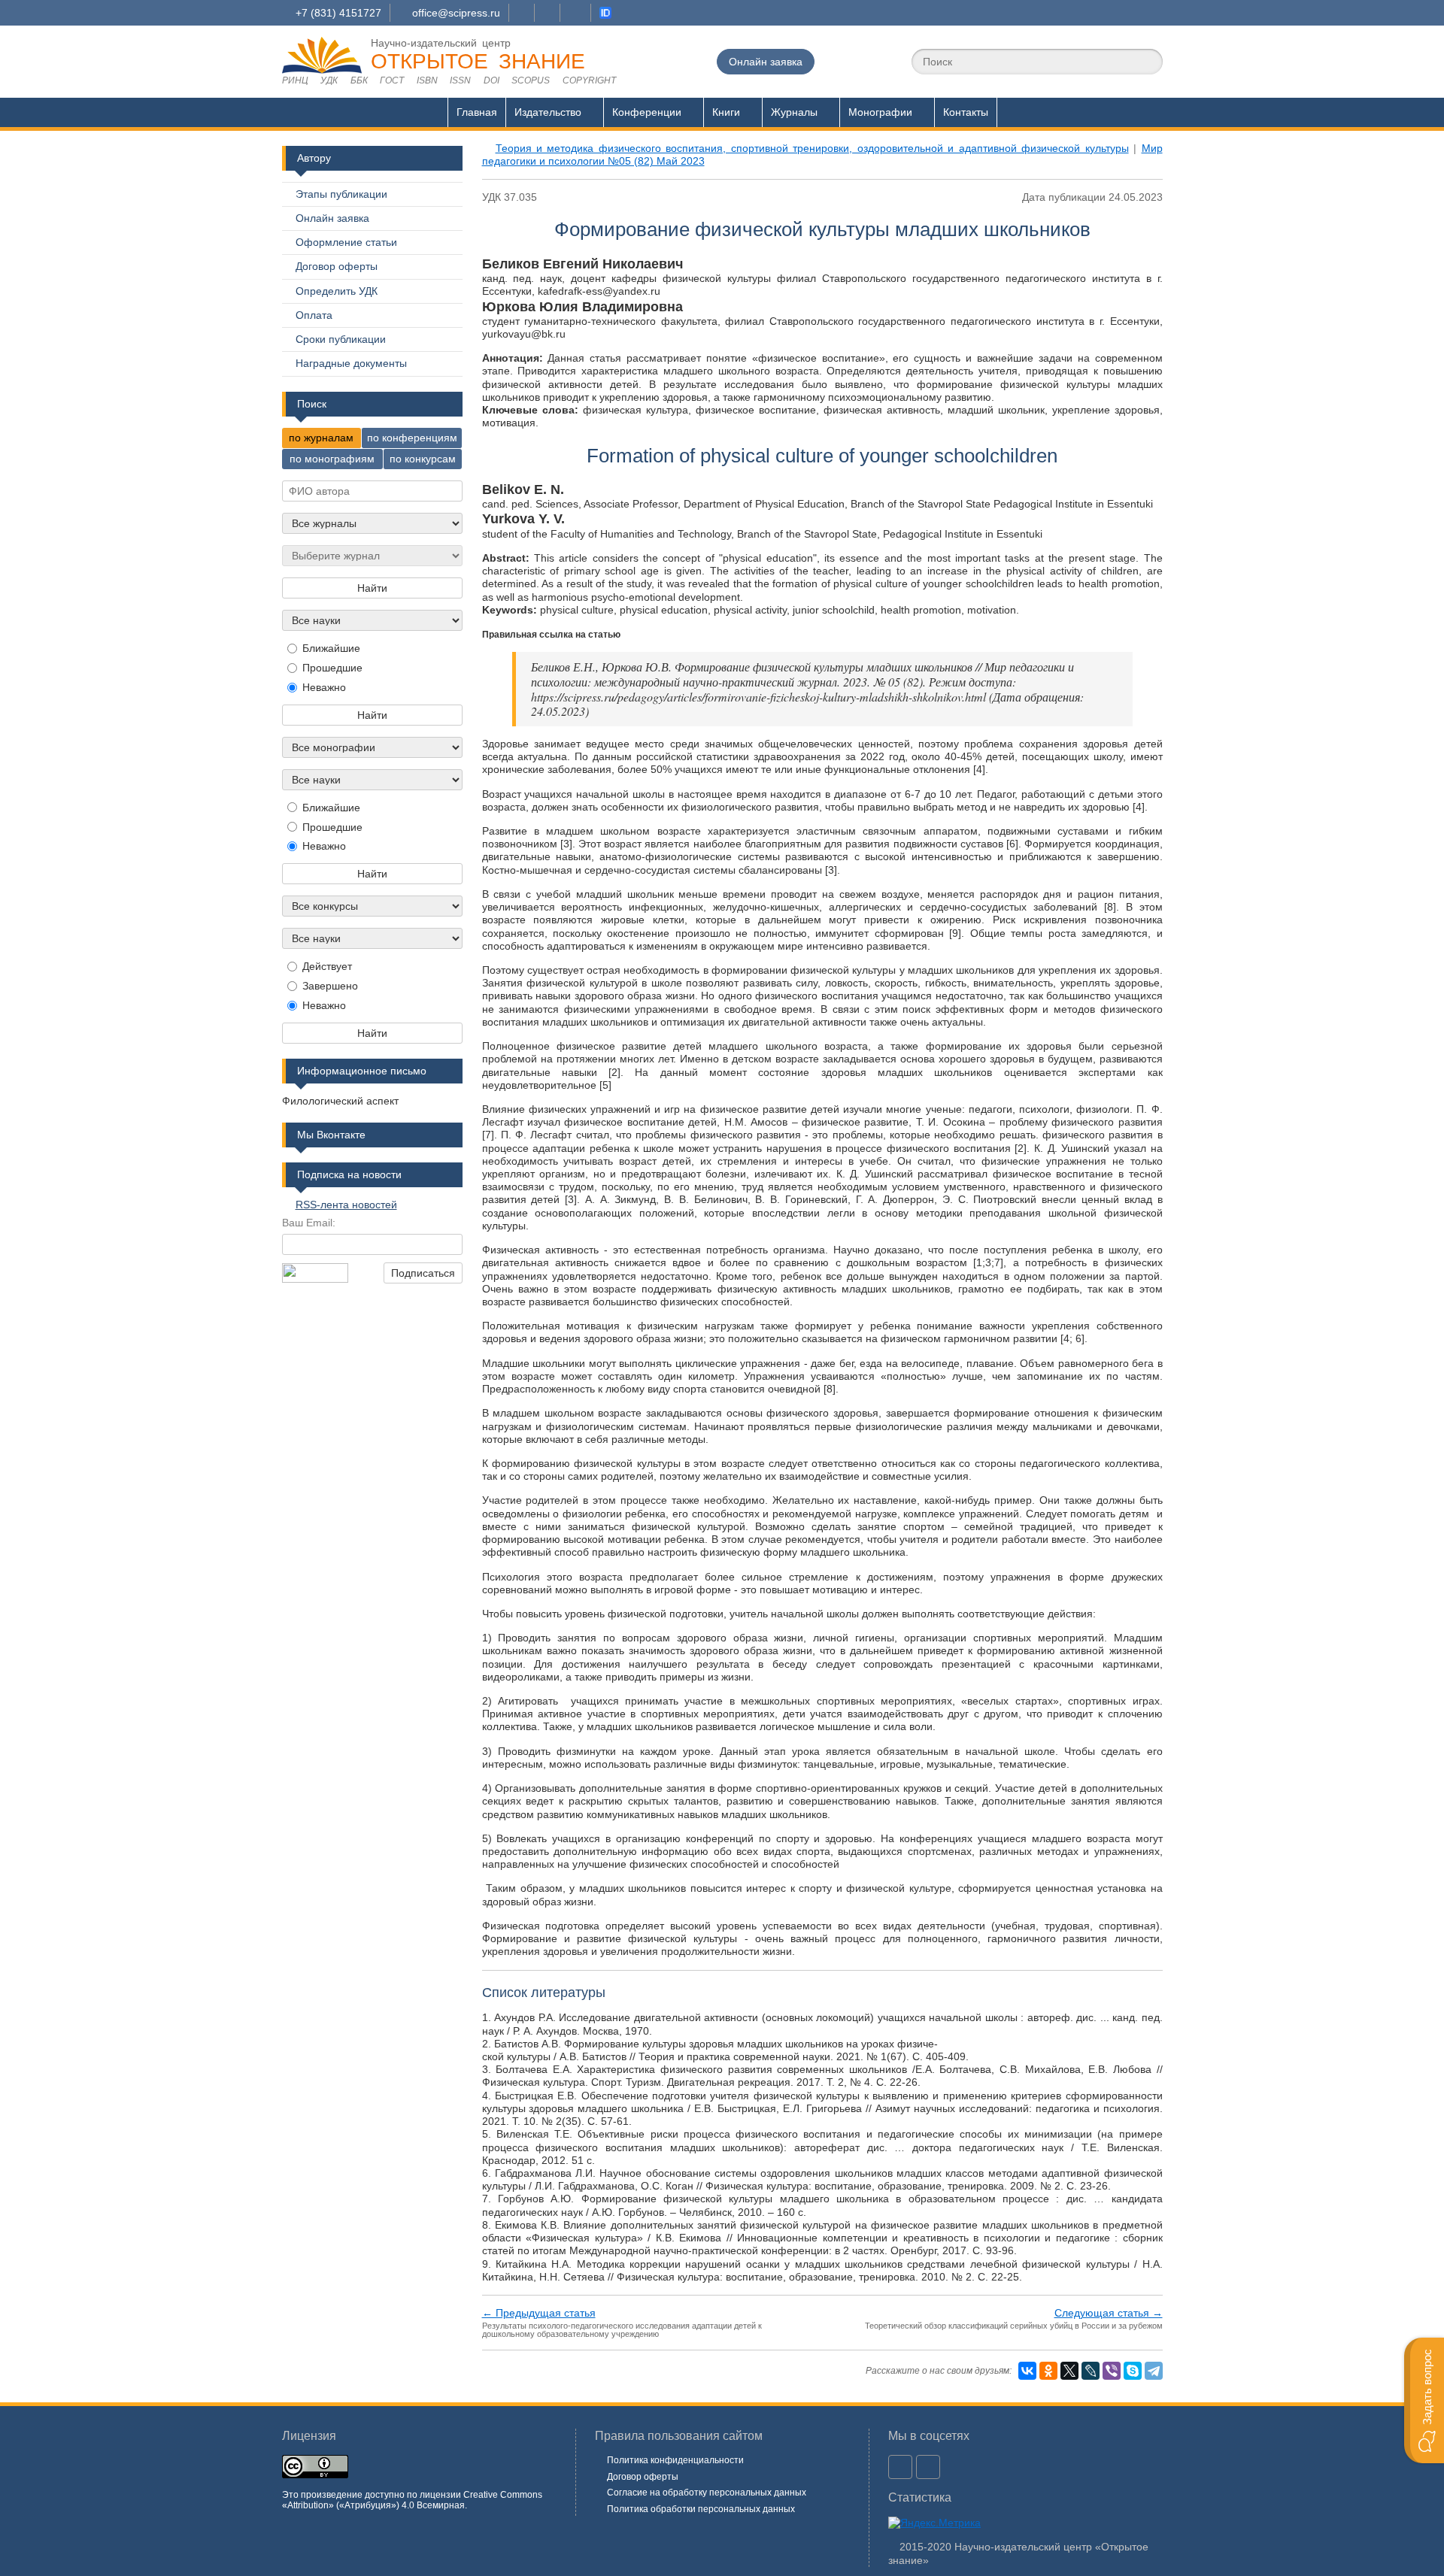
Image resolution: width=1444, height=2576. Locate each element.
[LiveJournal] (1091, 2371)
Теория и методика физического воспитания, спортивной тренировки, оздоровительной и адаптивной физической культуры (812, 148)
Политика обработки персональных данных (701, 2509)
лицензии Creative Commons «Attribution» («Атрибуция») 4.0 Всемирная (412, 2500)
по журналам (321, 438)
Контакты (966, 112)
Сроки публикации (341, 339)
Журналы (794, 112)
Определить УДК (337, 291)
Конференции (647, 112)
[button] (1424, 2400)
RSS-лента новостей (346, 1205)
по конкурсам (423, 459)
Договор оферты (337, 266)
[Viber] (1112, 2371)
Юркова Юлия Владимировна (582, 307)
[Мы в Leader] (605, 13)
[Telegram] (1154, 2371)
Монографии (880, 112)
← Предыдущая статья (539, 2313)
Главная (477, 112)
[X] (1069, 2371)
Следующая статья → (1109, 2313)
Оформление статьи (346, 242)
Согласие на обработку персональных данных (707, 2493)
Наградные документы (351, 363)
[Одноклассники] (1048, 2371)
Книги (726, 112)
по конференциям (412, 438)
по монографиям (332, 459)
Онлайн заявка (766, 62)
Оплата (314, 315)
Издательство (548, 112)
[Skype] (1133, 2371)
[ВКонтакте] (1027, 2371)
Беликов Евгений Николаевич (582, 264)
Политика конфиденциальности (675, 2460)
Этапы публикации (341, 194)
